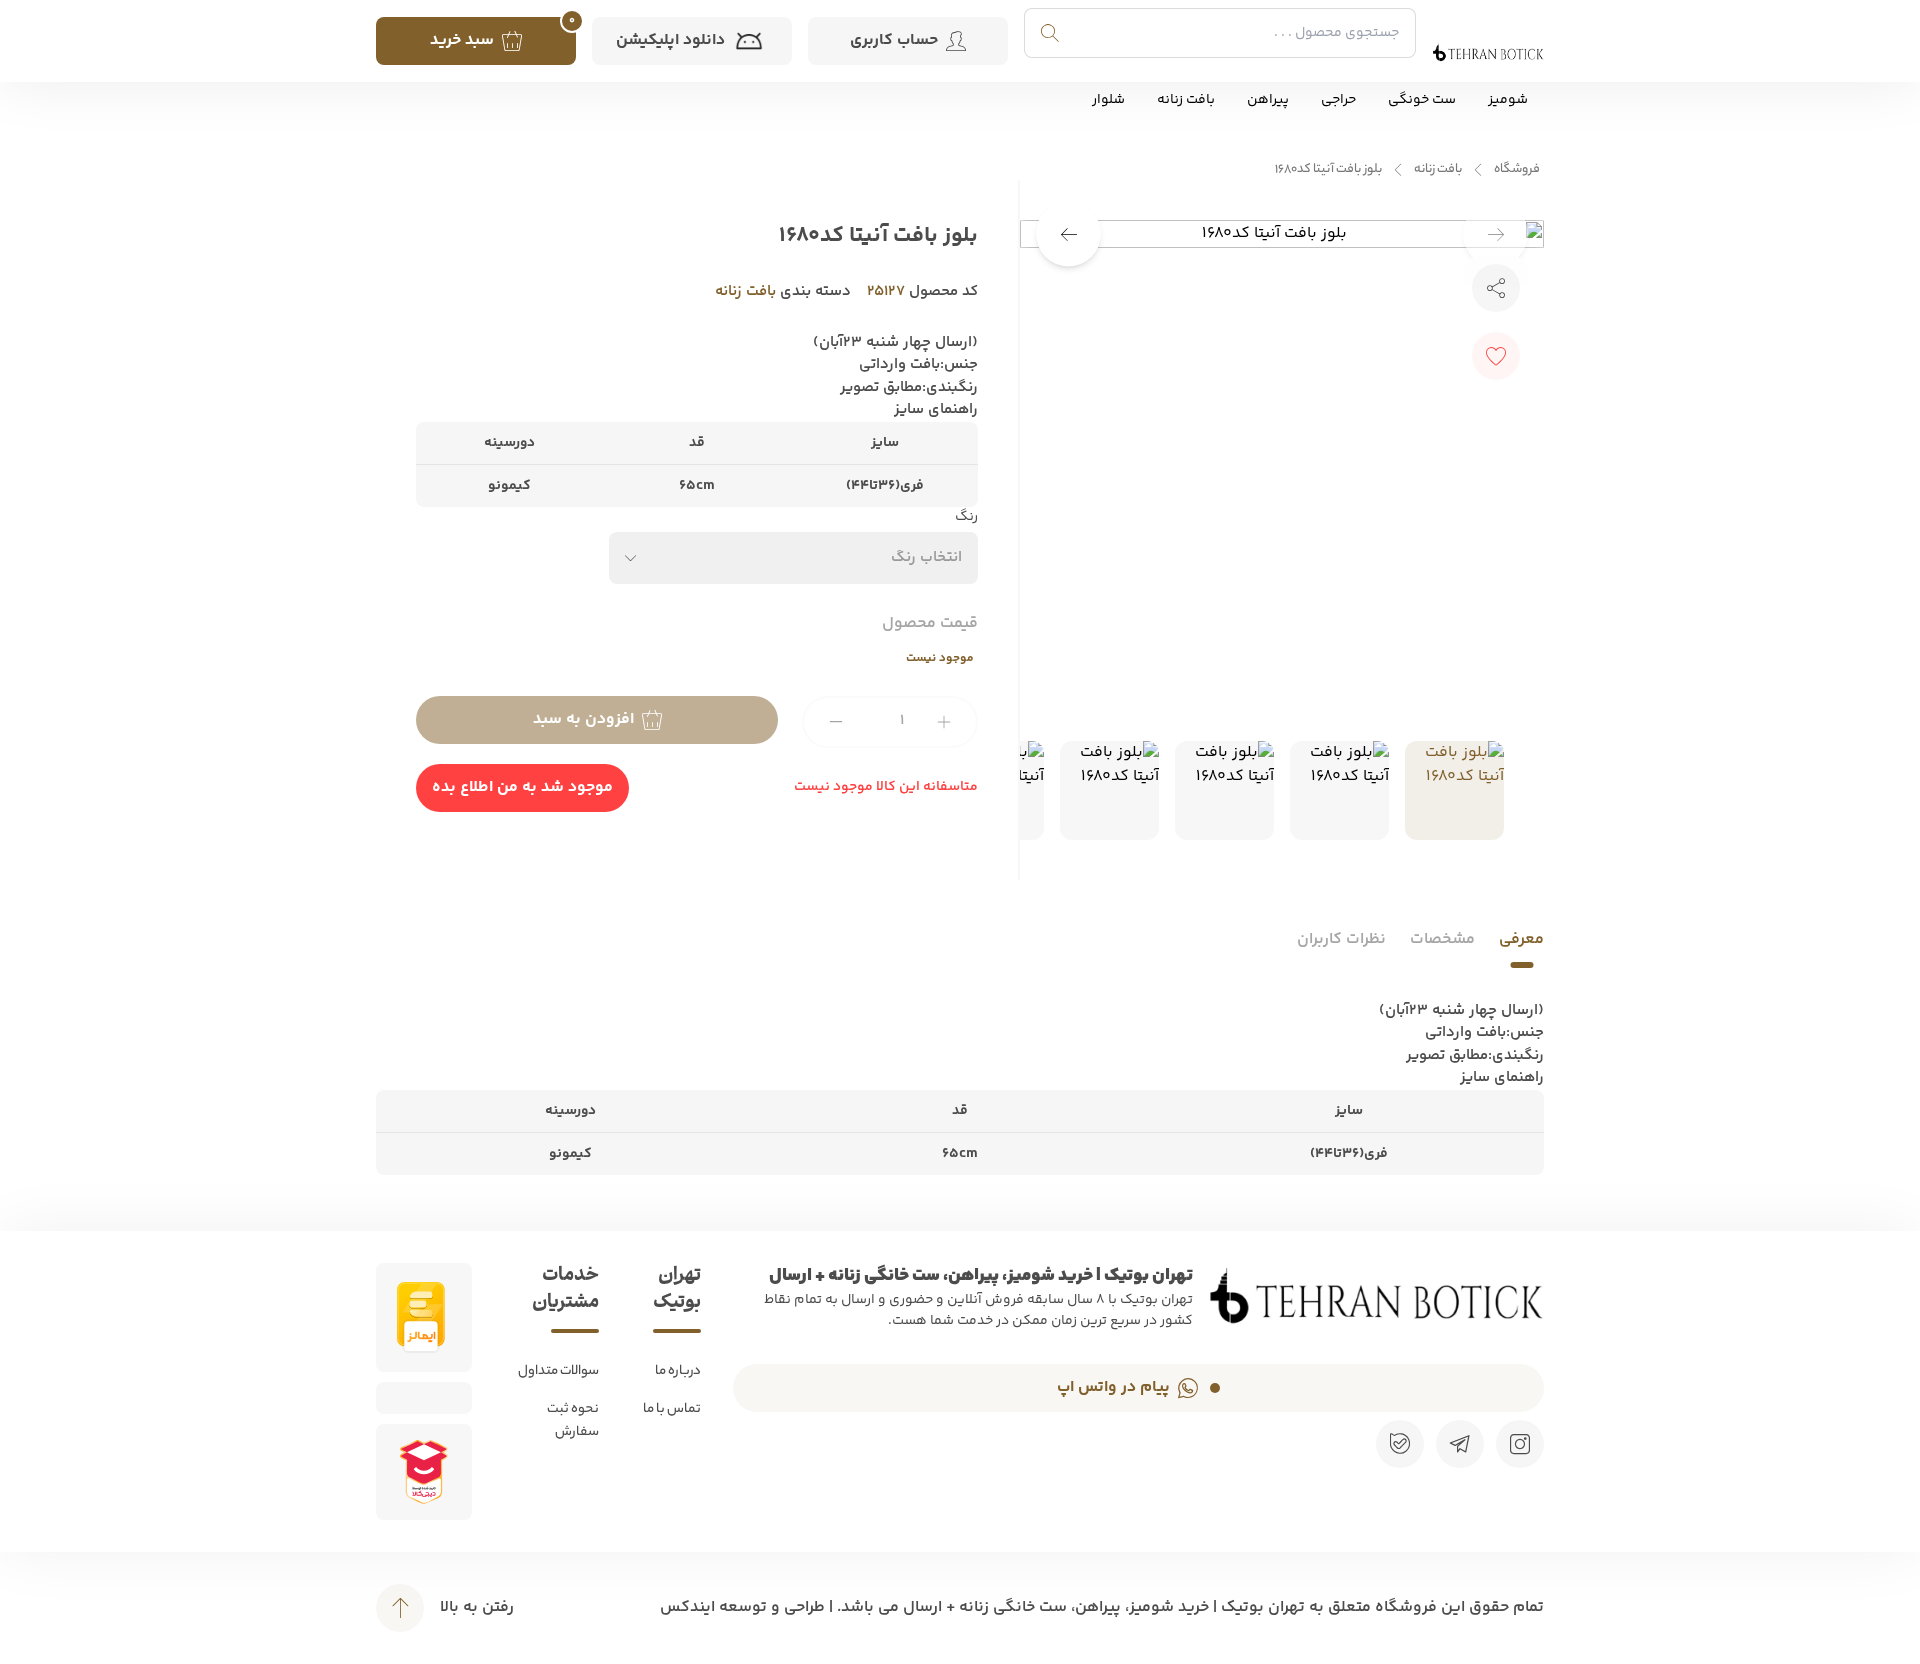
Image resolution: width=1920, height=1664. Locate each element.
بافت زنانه (1186, 100)
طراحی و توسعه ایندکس (742, 1607)
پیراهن (1268, 100)
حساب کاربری (894, 40)
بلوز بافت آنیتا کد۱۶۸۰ (1328, 169)
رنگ (966, 517)
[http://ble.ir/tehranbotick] (1400, 1444)
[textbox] (926, 557)
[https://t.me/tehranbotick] (1460, 1444)
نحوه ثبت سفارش (573, 1421)
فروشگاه (1517, 169)
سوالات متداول (558, 1371)
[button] (1068, 234)
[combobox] (794, 558)
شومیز (1508, 100)
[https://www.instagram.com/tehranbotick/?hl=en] (1520, 1444)
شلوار (1108, 100)
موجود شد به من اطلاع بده (522, 787)
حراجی (1338, 100)
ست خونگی (1422, 100)
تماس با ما (672, 1409)
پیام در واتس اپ (1113, 1387)
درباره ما (678, 1371)
